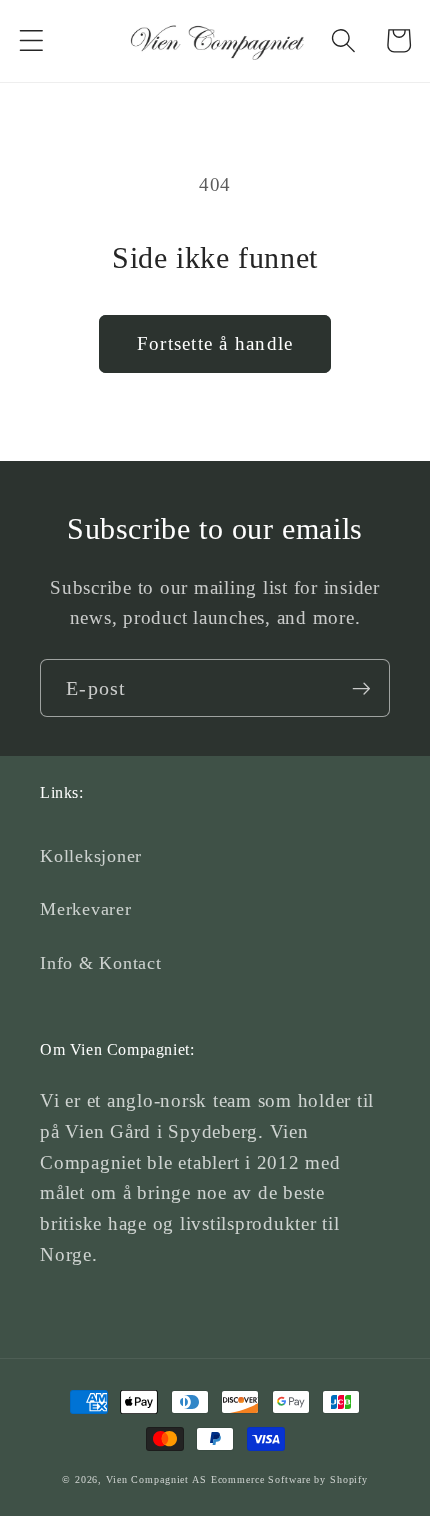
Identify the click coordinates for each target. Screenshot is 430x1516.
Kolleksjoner (91, 856)
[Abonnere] (361, 688)
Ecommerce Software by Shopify (289, 1479)
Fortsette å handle (215, 343)
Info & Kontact (101, 963)
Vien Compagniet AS (156, 1479)
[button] (31, 40)
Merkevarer (86, 909)
